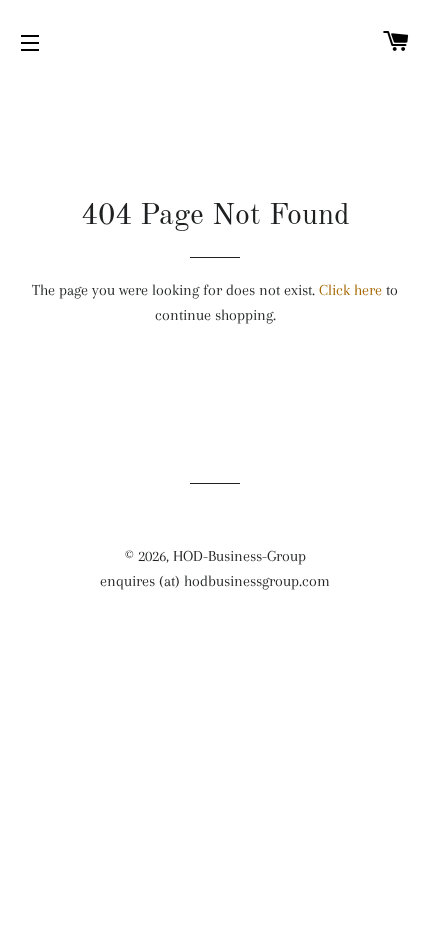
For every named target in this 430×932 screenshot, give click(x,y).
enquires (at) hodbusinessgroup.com (215, 581)
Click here (350, 290)
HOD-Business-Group (239, 556)
